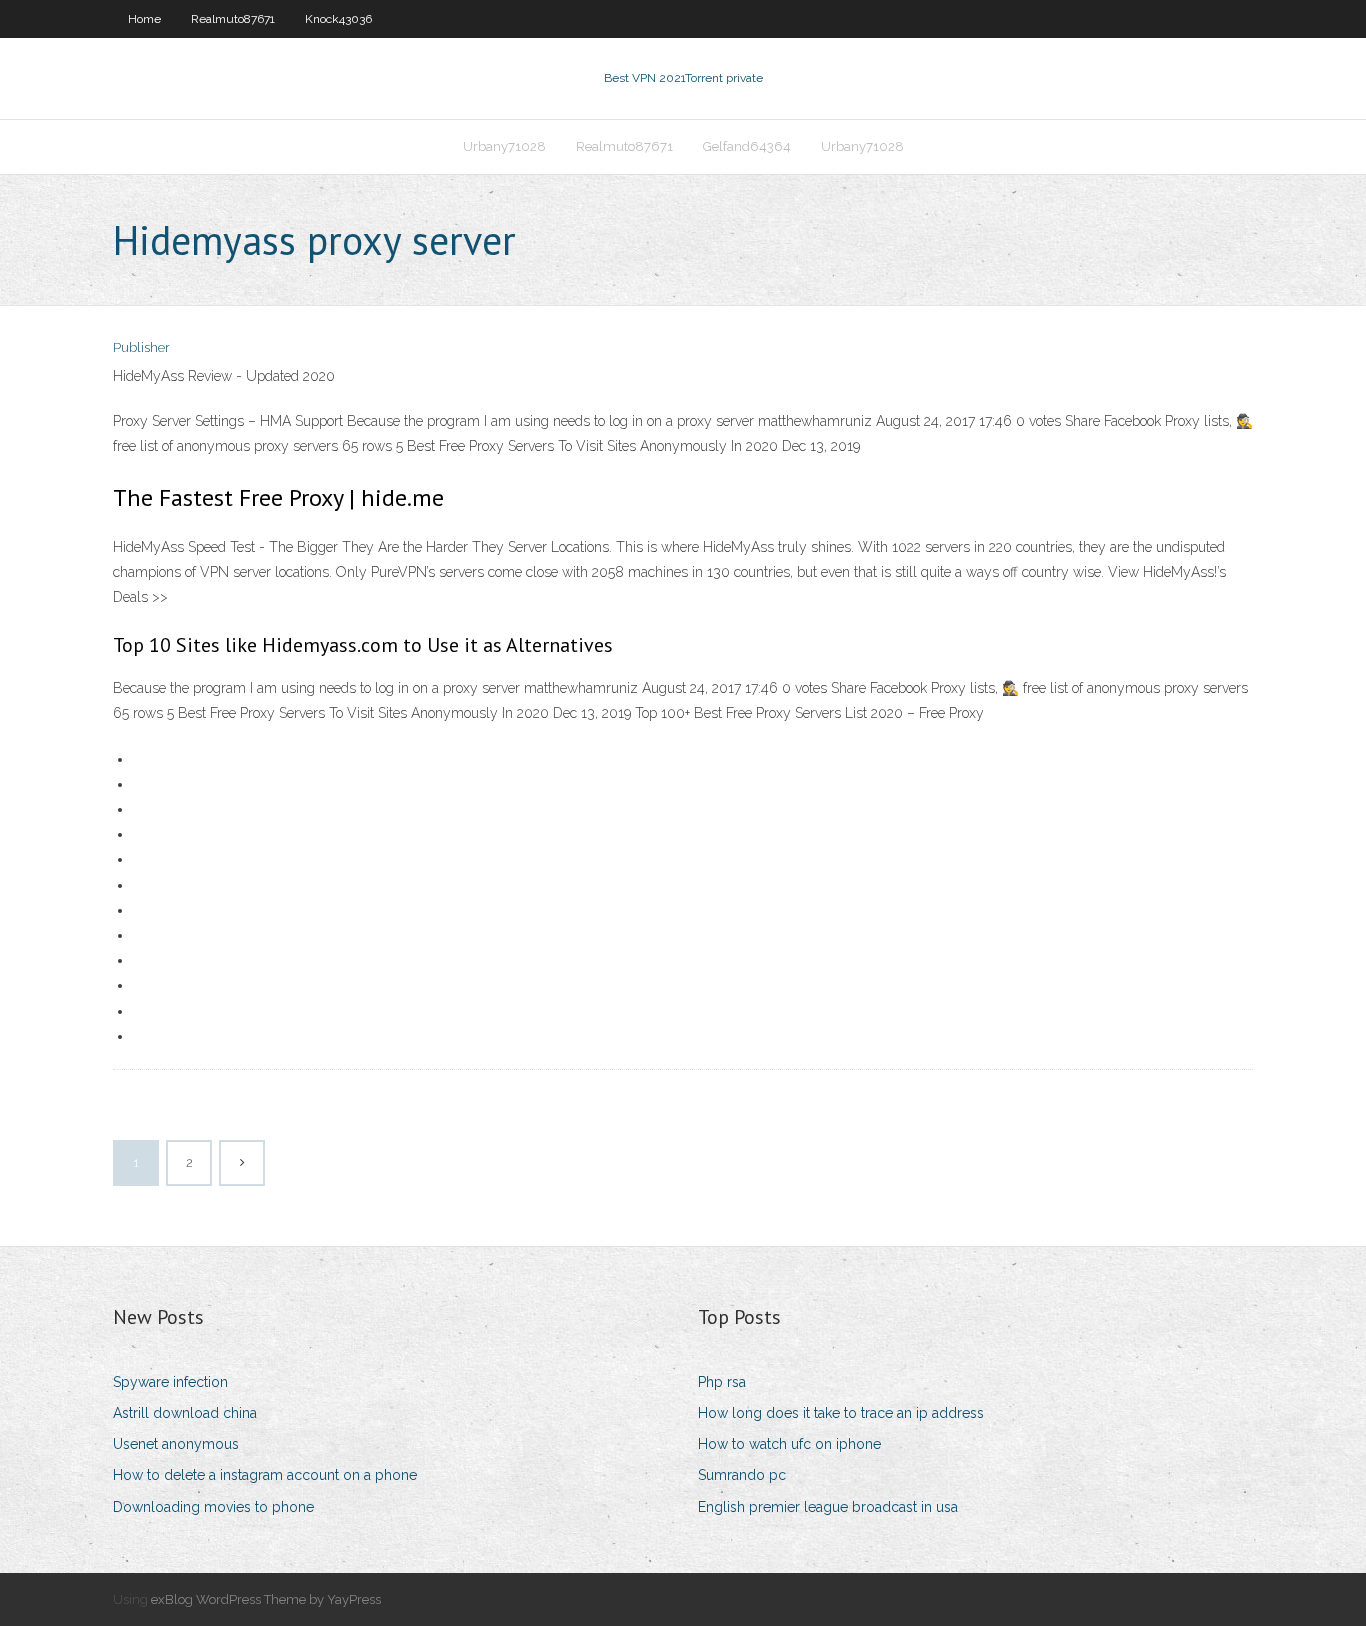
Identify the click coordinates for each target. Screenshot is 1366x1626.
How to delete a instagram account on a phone (265, 1475)
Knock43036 (338, 19)
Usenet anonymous (176, 1444)
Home (144, 19)
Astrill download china (185, 1413)
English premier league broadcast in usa (828, 1507)
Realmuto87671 (233, 19)
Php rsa (722, 1382)
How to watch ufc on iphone (789, 1444)
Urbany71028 (504, 146)
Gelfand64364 (747, 146)
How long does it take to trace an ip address (841, 1413)
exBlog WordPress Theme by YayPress (266, 1599)
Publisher (141, 347)
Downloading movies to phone (213, 1507)
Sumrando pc (742, 1475)
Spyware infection (170, 1382)
